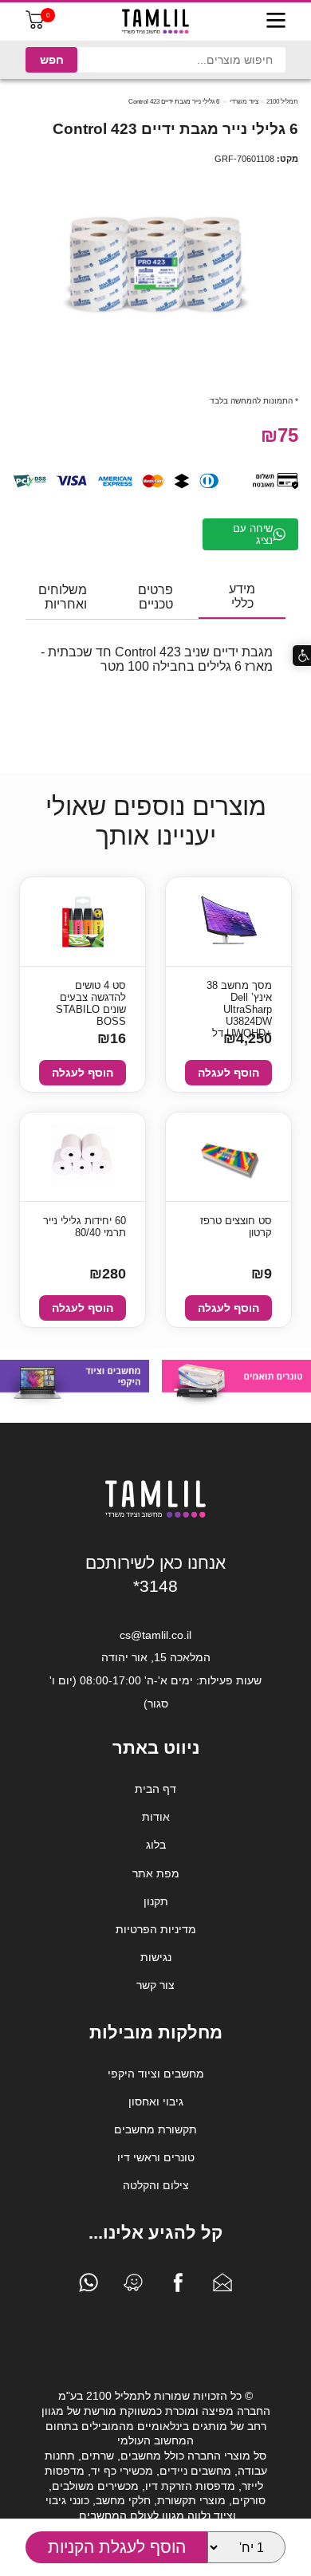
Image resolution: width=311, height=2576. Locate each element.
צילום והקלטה (156, 2185)
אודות (156, 1817)
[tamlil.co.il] (155, 22)
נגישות (156, 1957)
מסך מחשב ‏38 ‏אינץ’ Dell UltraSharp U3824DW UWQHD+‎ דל (239, 998)
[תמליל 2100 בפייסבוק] (178, 2286)
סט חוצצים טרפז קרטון (236, 1227)
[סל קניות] (35, 25)
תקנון (156, 1901)
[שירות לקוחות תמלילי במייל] (222, 2286)
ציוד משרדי (244, 102)
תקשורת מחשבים (155, 2129)
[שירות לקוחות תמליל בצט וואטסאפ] (89, 2286)
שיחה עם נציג (253, 534)
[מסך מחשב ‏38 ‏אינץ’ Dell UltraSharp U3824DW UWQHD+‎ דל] (229, 922)
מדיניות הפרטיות (156, 1929)
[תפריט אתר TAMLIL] (276, 22)
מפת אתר (156, 1873)
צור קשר (155, 1985)
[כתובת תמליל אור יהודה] (133, 2286)
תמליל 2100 (282, 102)
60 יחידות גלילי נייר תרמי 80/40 (85, 1227)
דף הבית (155, 1789)
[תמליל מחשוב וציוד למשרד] (155, 1514)
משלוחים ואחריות (63, 597)
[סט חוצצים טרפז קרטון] (228, 1157)
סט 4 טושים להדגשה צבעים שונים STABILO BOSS (91, 998)
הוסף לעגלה (228, 1073)
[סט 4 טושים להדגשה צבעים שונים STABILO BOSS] (83, 922)
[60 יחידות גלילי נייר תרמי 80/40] (83, 1157)
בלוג (156, 1845)
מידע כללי (242, 596)
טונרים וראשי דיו (156, 2157)
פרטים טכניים (155, 597)
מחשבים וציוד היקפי (156, 2074)
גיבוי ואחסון (156, 2101)
